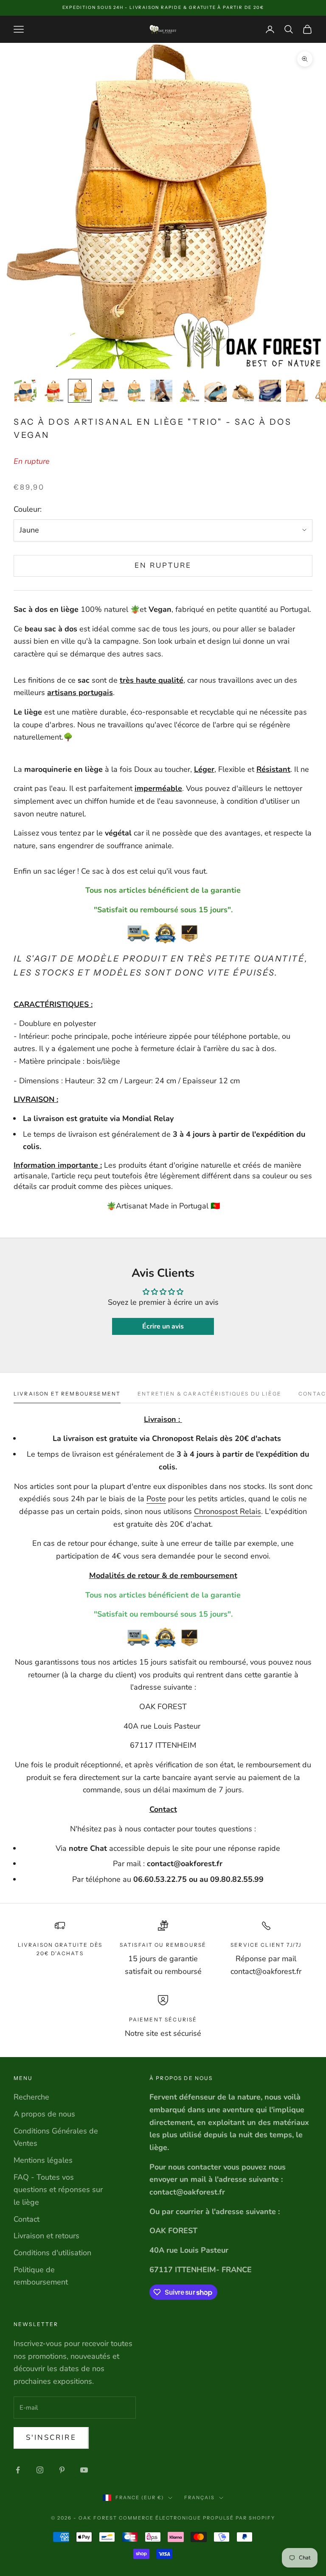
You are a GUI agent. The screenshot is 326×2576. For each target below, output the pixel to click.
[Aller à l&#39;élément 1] (25, 391)
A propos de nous (44, 2114)
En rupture (163, 565)
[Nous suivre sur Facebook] (18, 2470)
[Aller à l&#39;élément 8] (216, 391)
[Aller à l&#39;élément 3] (80, 391)
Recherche (31, 2097)
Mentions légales (43, 2160)
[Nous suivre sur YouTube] (84, 2470)
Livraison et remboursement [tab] (67, 1394)
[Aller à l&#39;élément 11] (297, 391)
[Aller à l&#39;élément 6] (161, 391)
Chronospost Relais (228, 1511)
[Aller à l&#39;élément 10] (270, 391)
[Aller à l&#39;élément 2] (53, 391)
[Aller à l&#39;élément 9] (243, 391)
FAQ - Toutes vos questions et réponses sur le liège (58, 2190)
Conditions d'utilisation (52, 2253)
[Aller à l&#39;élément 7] (188, 391)
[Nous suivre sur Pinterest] (62, 2470)
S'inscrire (51, 2437)
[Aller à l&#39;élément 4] (107, 391)
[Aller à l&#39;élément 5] (134, 391)
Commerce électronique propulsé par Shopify (197, 2518)
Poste (156, 1499)
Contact (27, 2219)
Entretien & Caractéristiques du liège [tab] (209, 1394)
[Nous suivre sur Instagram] (40, 2470)
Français (200, 2498)
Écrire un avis (163, 1326)
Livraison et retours (46, 2236)
